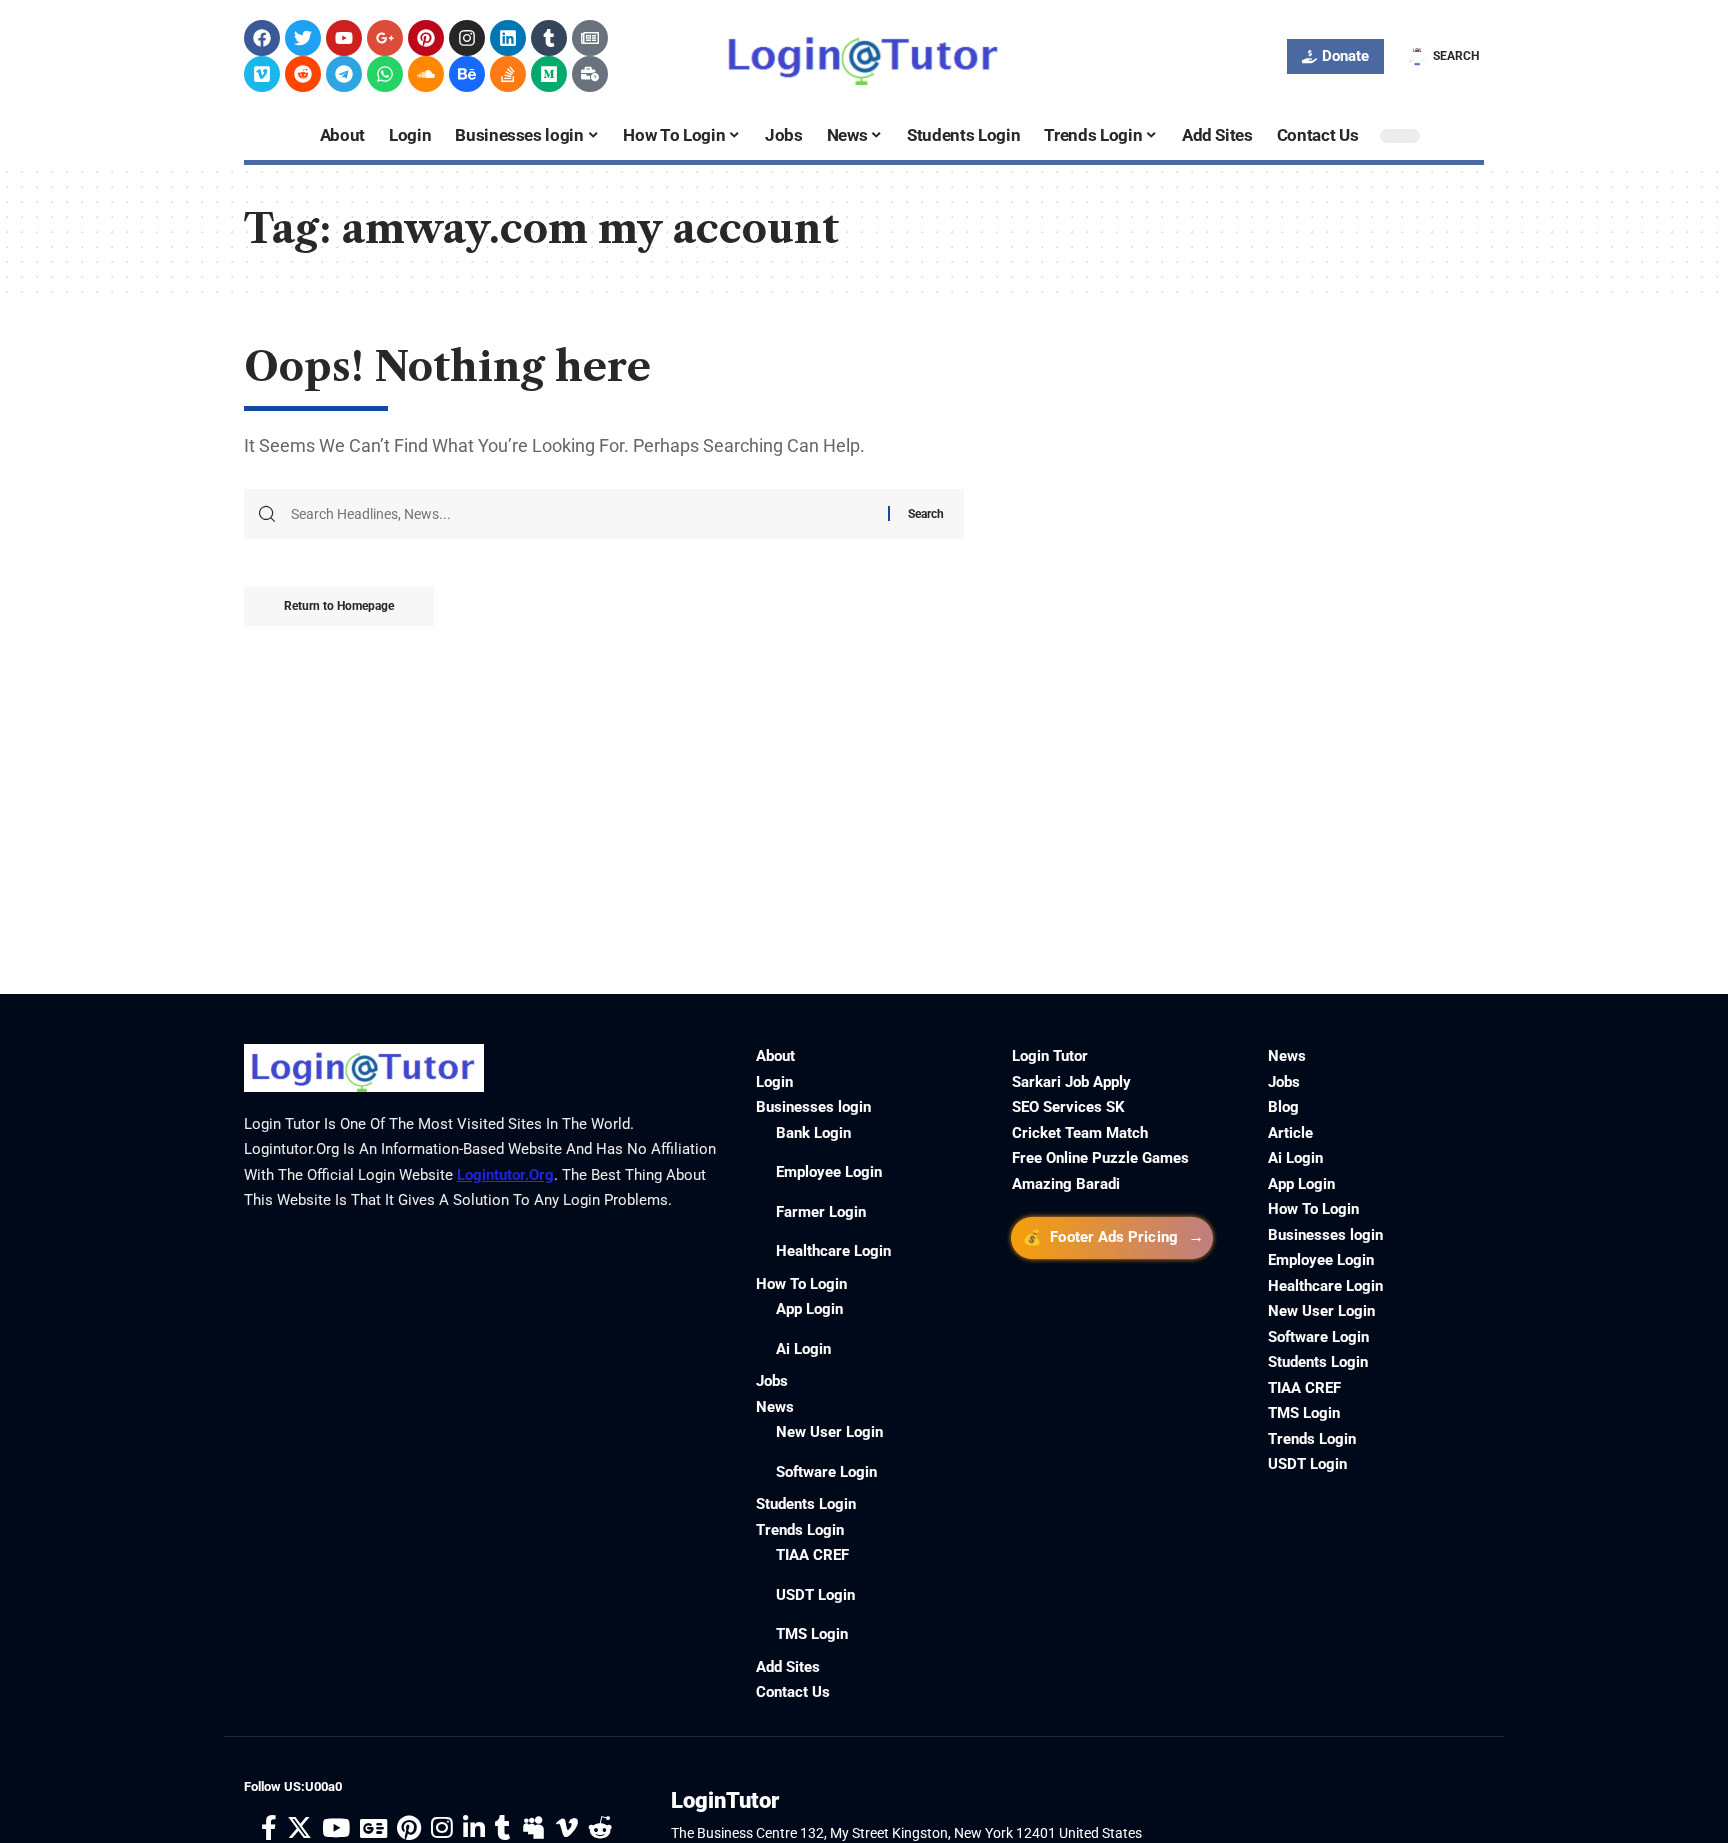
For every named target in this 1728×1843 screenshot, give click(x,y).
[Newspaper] (590, 38)
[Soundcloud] (426, 74)
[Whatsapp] (385, 74)
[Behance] (467, 74)
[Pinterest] (426, 38)
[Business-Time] (590, 74)
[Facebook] (262, 38)
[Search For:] (582, 514)
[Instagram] (467, 38)
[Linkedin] (508, 38)
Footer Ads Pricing (1113, 1237)
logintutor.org (505, 1175)
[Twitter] (303, 38)
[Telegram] (344, 74)
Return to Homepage (339, 606)
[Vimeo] (262, 74)
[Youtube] (344, 38)
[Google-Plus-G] (385, 38)
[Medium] (549, 74)
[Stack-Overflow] (508, 74)
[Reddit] (303, 74)
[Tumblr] (549, 38)
